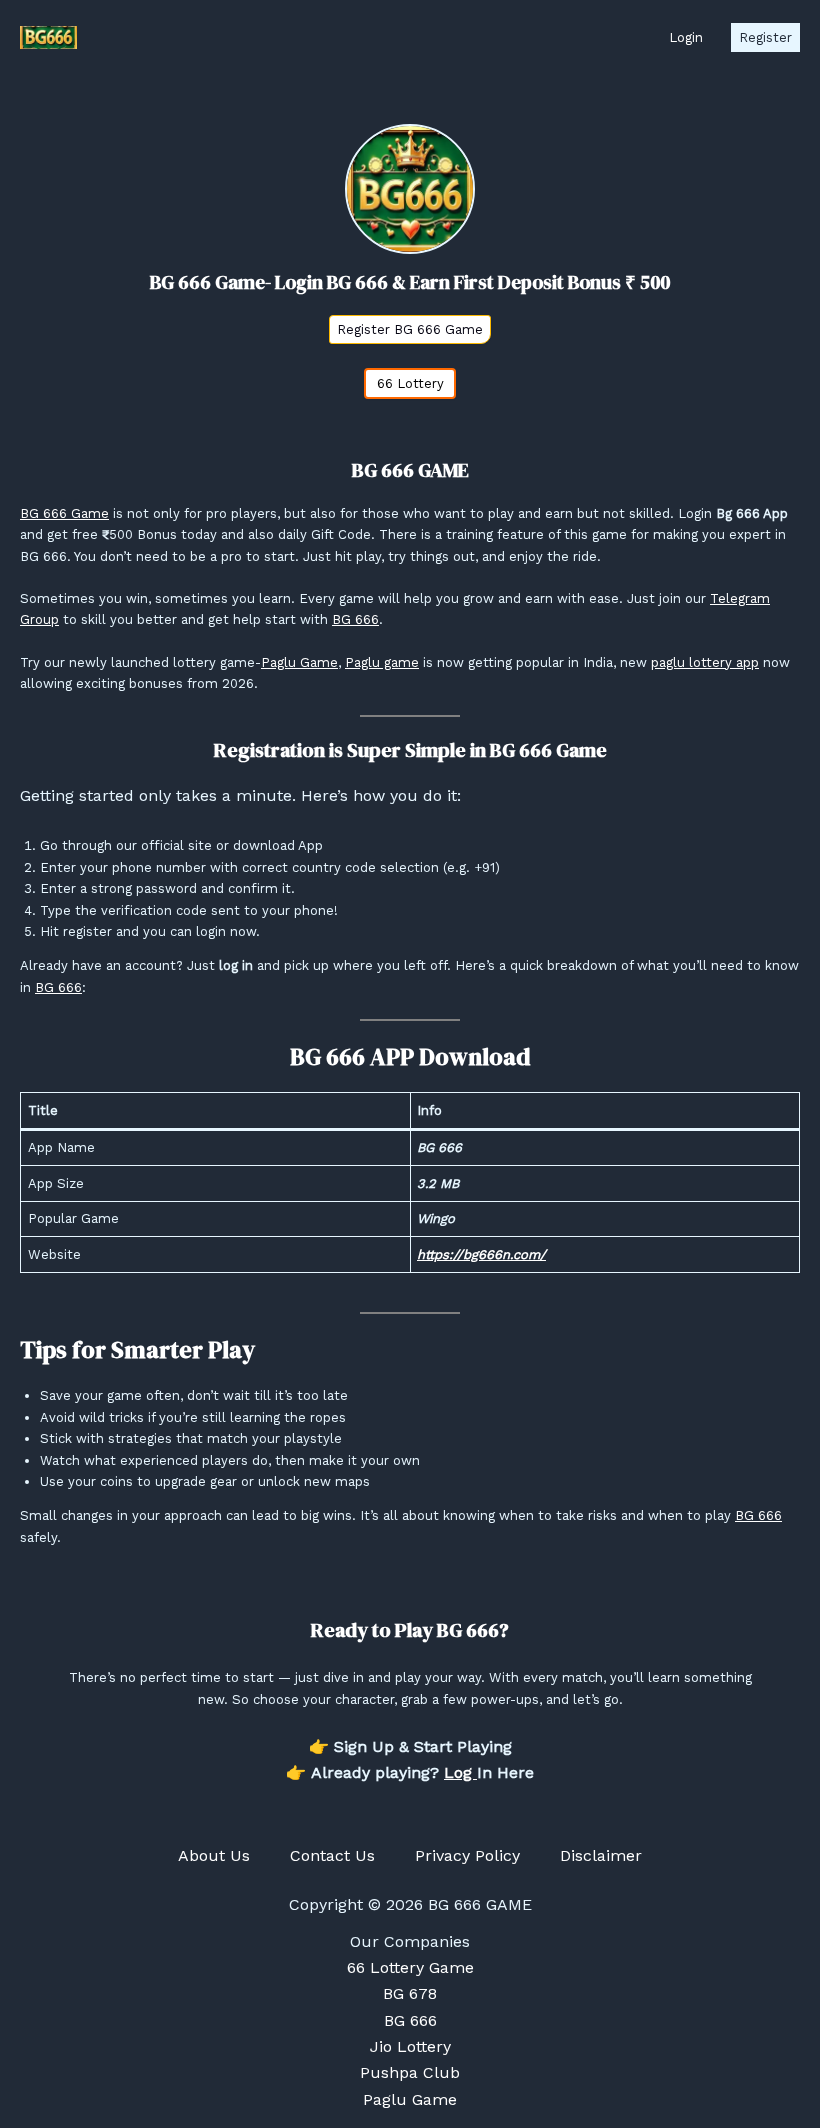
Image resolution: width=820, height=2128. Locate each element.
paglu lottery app (705, 662)
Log (460, 1772)
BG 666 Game (64, 513)
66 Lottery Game (410, 1967)
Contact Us (332, 1855)
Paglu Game (299, 662)
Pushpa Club (410, 2072)
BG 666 (355, 619)
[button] (686, 37)
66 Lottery (410, 383)
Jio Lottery (410, 2046)
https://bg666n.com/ (481, 1254)
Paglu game (382, 662)
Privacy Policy (467, 1855)
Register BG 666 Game (410, 329)
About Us (214, 1855)
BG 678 (410, 1993)
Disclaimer (601, 1855)
